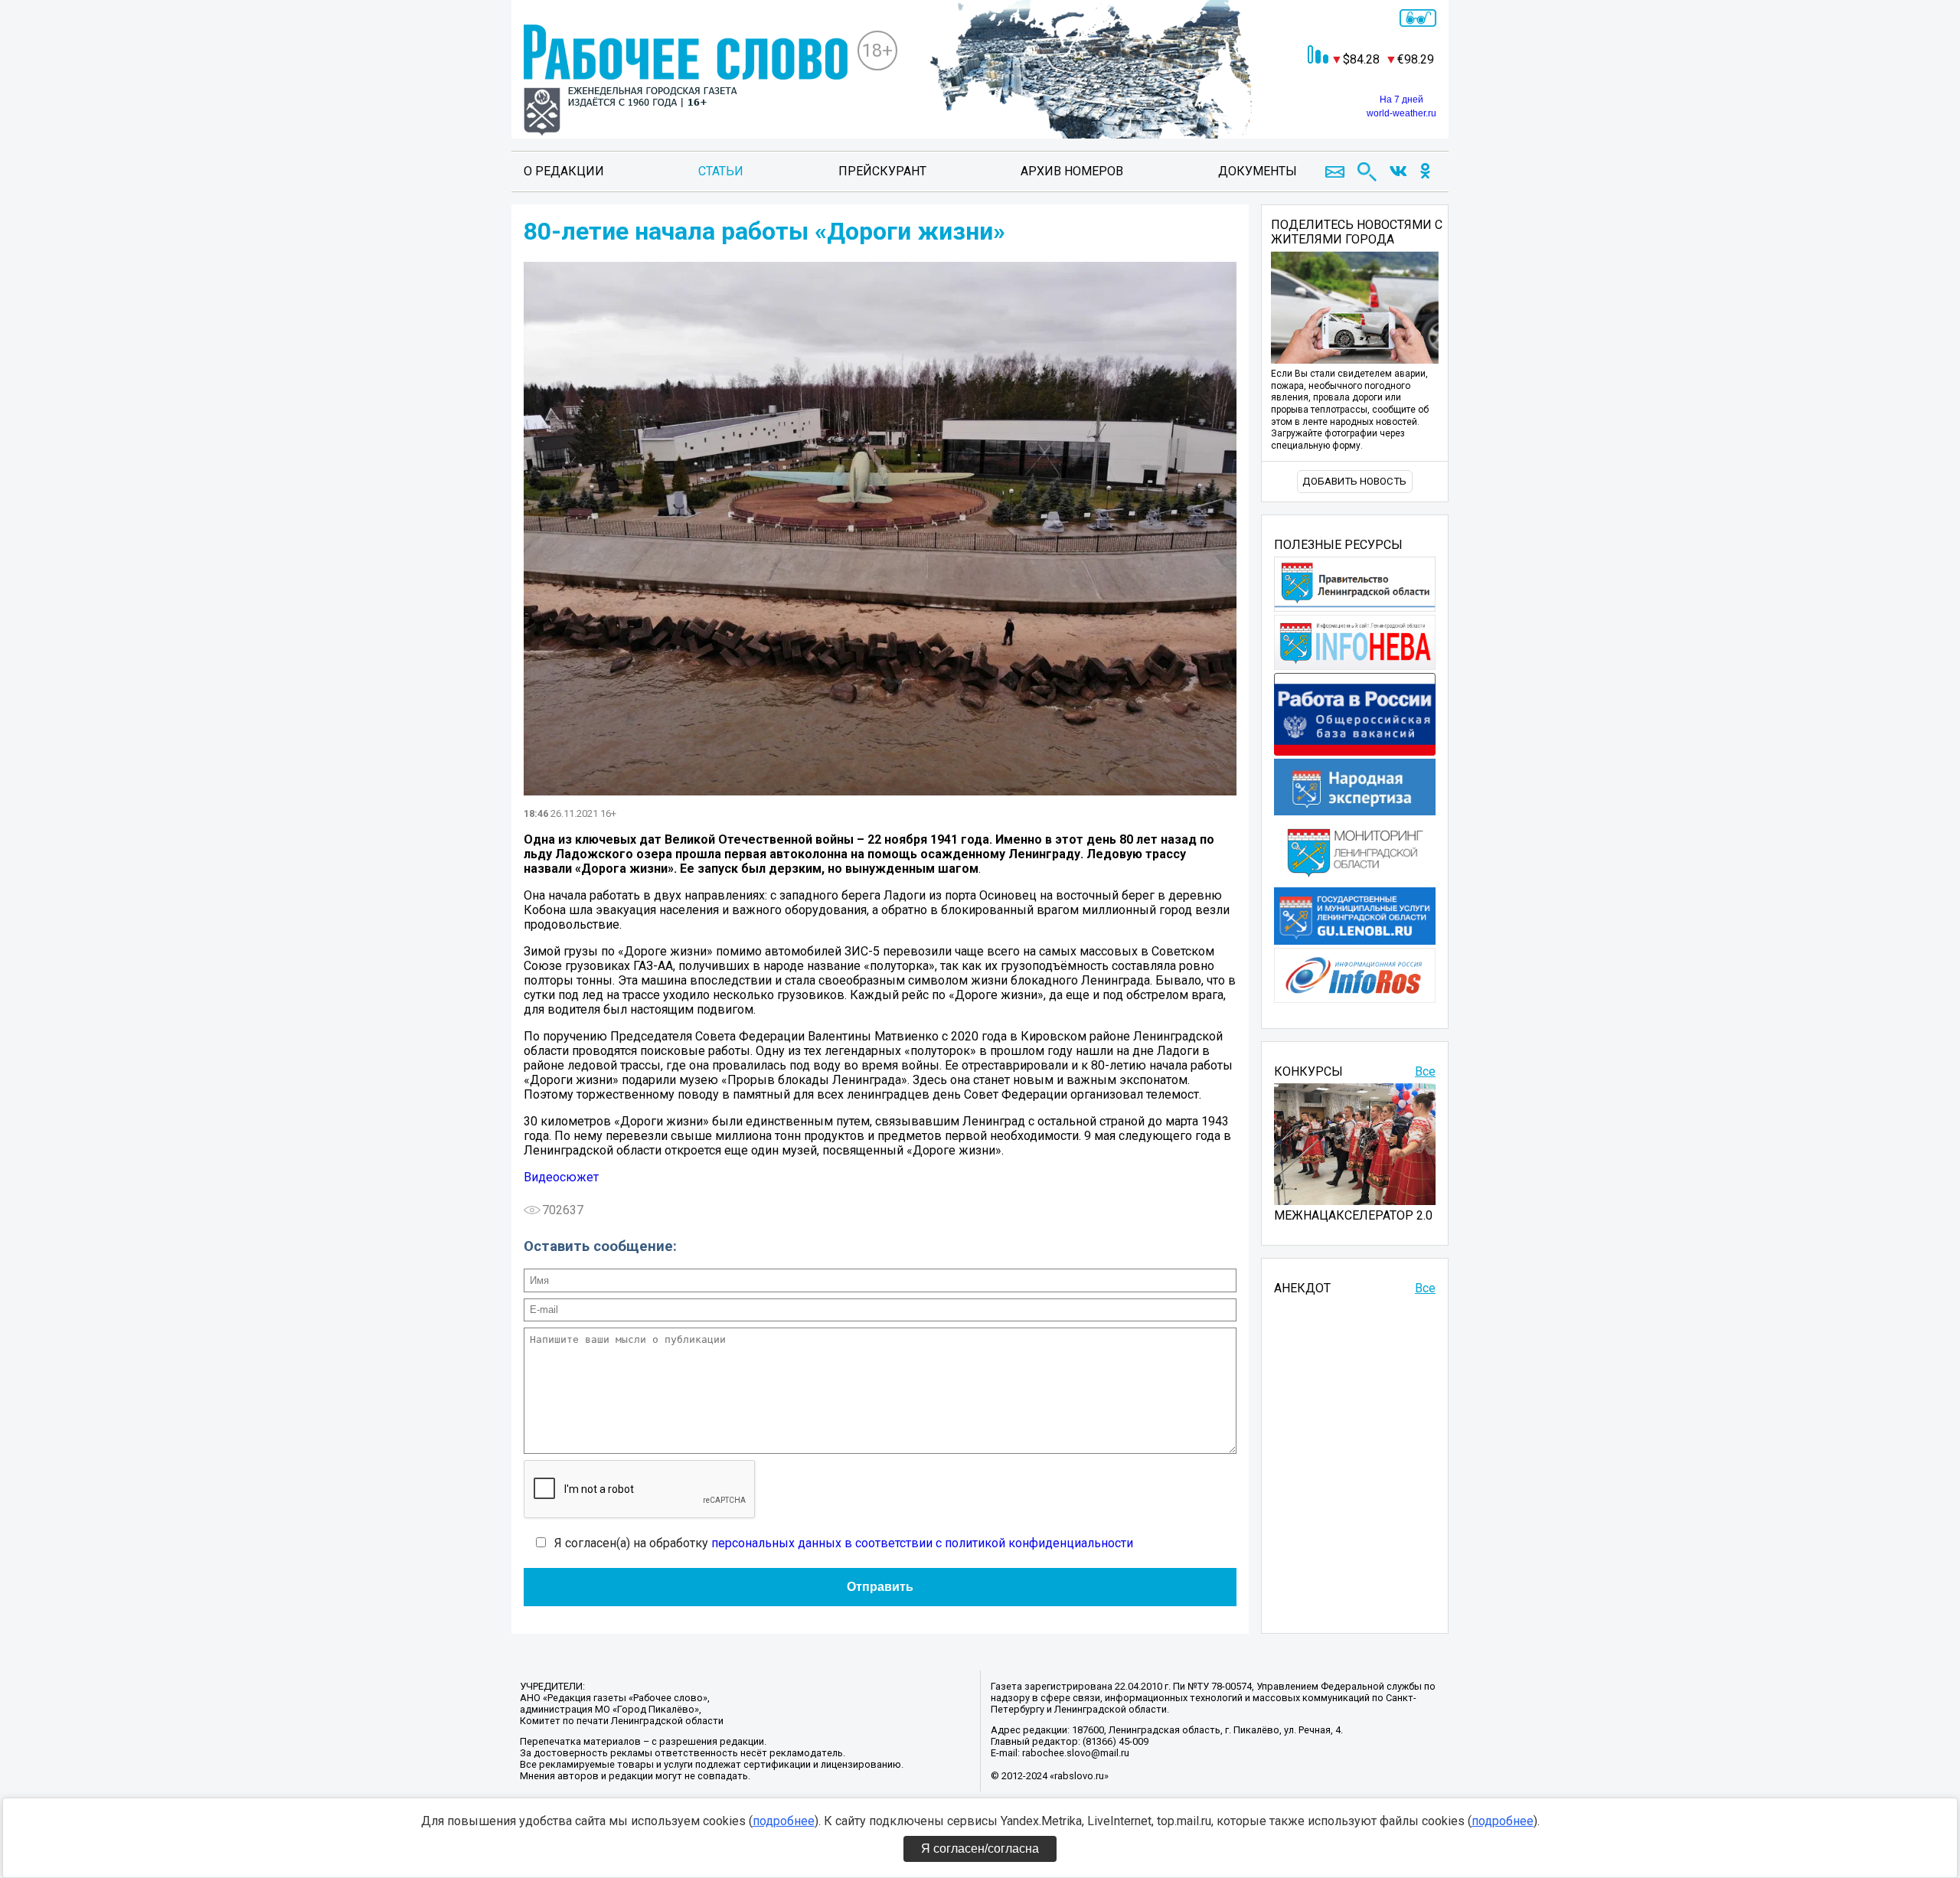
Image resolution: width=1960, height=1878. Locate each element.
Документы (1258, 171)
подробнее (784, 1821)
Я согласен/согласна (980, 1849)
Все (1425, 1071)
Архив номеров (1072, 171)
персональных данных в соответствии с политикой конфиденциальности (922, 1543)
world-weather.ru (1401, 113)
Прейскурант (882, 171)
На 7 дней (1401, 100)
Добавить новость (1354, 481)
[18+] (686, 82)
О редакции (564, 171)
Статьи (721, 171)
